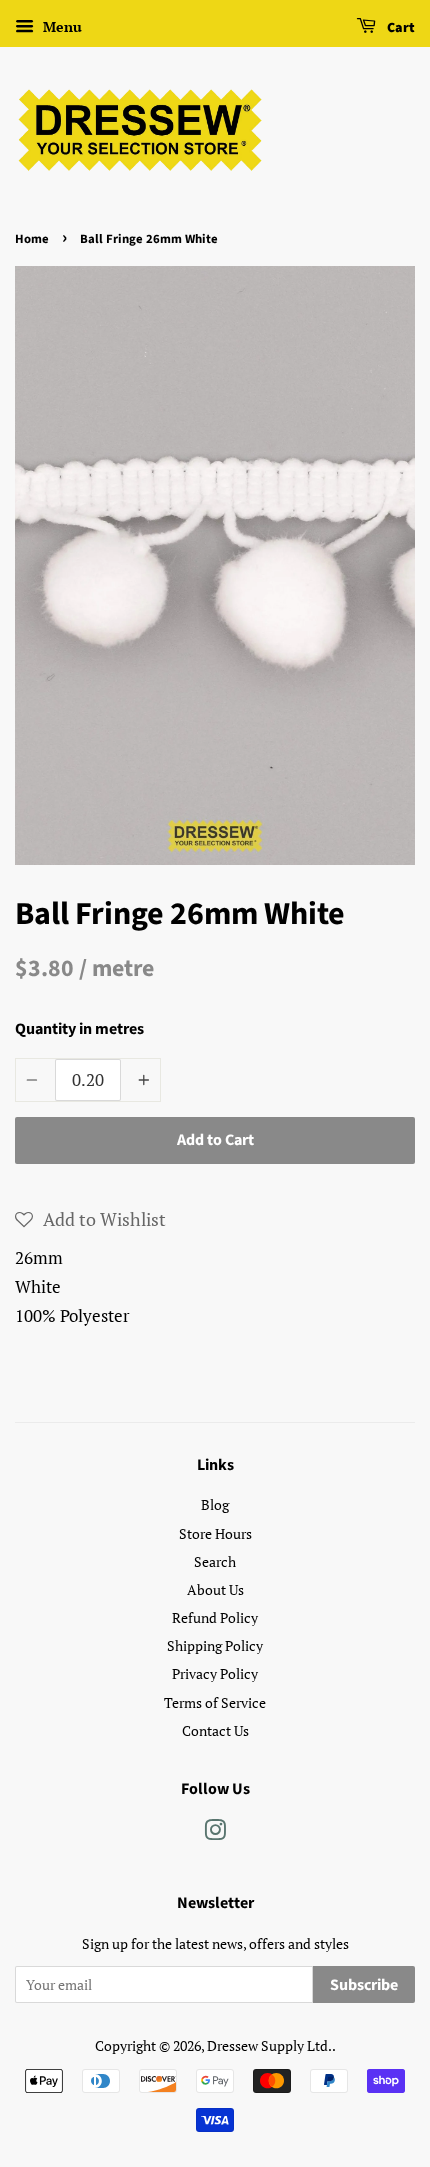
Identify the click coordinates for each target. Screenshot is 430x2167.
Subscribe (364, 1985)
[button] (90, 1219)
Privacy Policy (215, 1673)
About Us (215, 1589)
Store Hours (215, 1533)
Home (32, 239)
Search (215, 1561)
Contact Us (215, 1730)
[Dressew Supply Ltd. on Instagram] (215, 1833)
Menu (60, 26)
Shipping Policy (215, 1645)
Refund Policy (215, 1617)
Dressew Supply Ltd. (269, 2045)
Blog (215, 1504)
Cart (399, 28)
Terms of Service (215, 1702)
